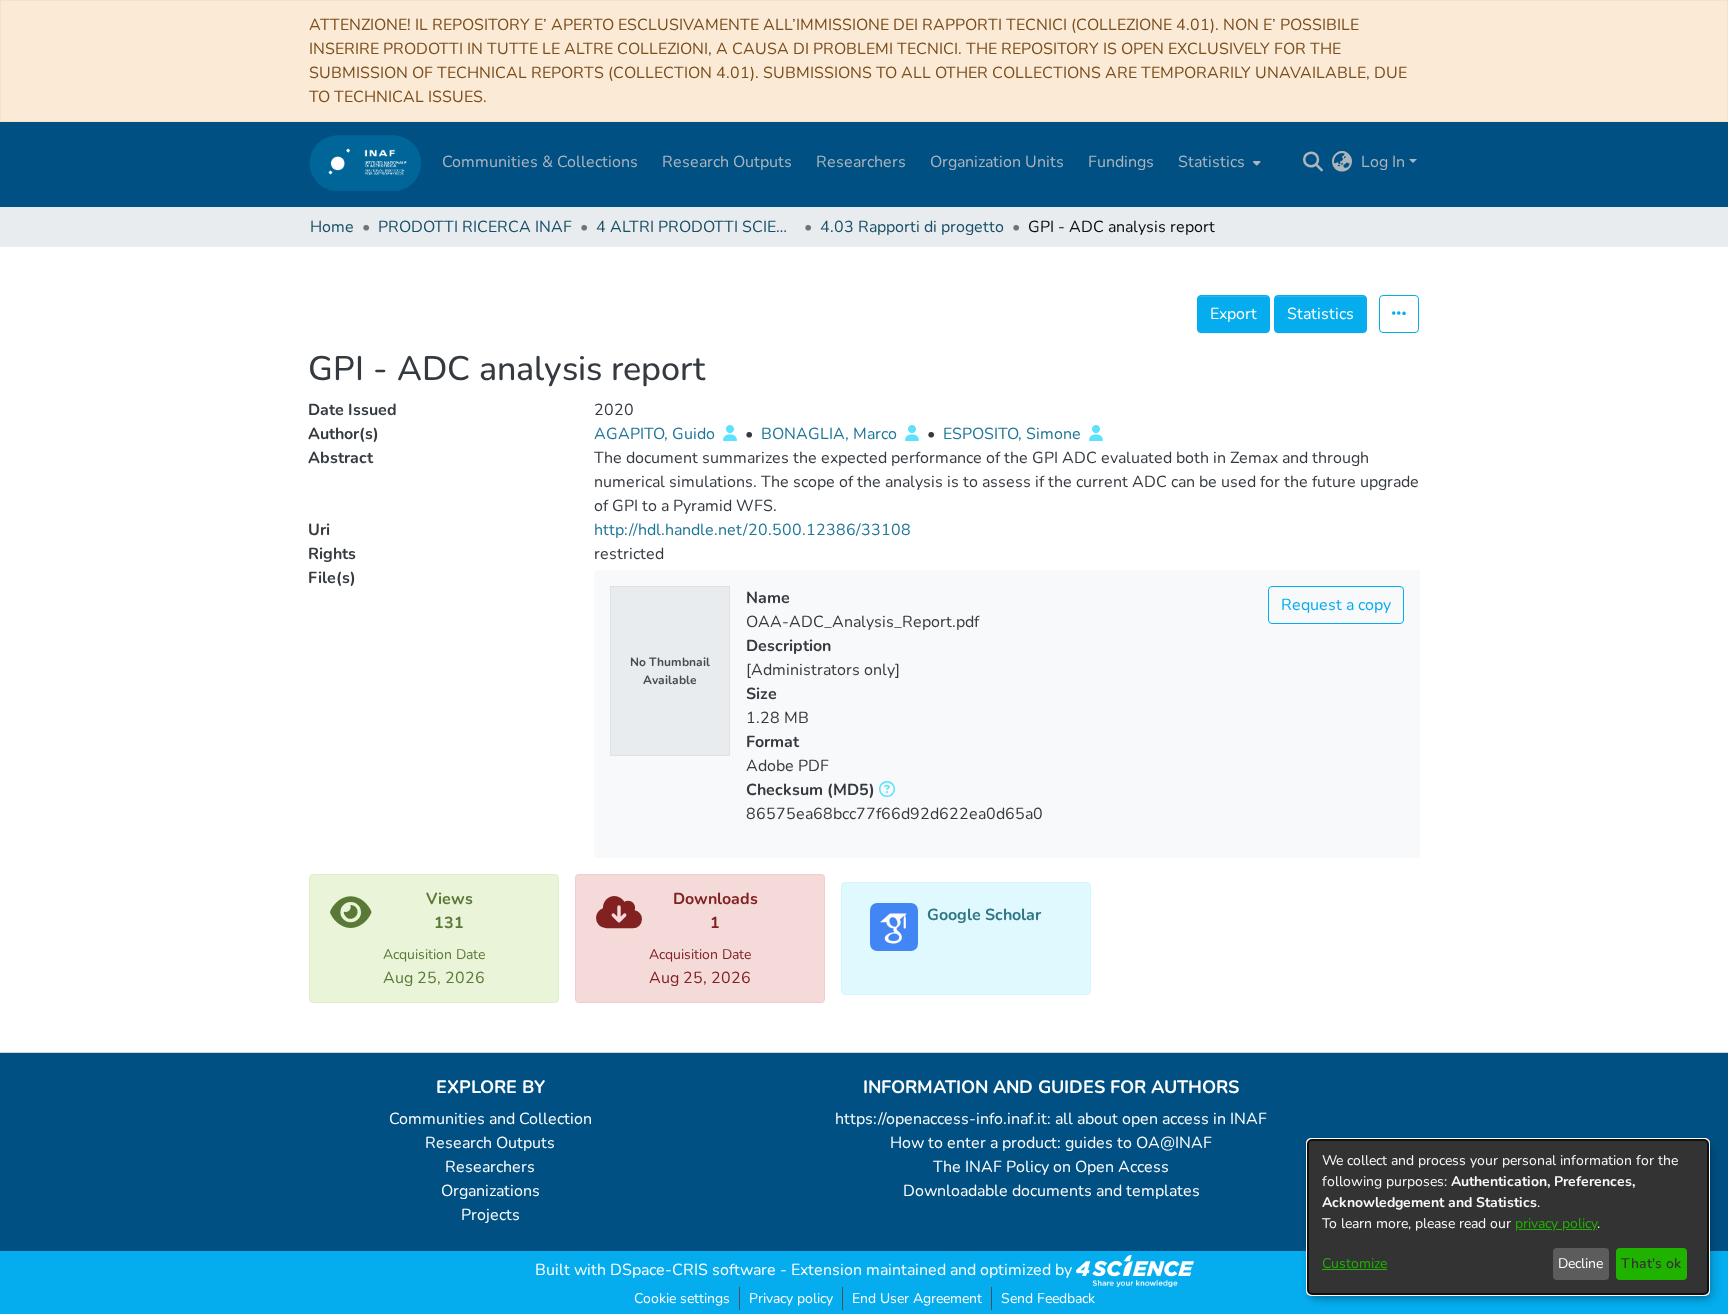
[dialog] (1508, 1217)
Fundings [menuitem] (1121, 162)
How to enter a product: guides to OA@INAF (1051, 1143)
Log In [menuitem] (1383, 162)
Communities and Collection (490, 1119)
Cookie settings (682, 1298)
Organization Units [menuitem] (997, 162)
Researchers (490, 1167)
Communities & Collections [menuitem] (540, 162)
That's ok (1651, 1263)
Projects (490, 1215)
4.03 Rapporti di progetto (912, 227)
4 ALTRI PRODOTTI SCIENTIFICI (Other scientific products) (696, 227)
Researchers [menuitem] (861, 162)
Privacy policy (791, 1298)
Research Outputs (490, 1143)
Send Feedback (1048, 1298)
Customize (1354, 1263)
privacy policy (1556, 1223)
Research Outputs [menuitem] (727, 162)
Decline (1580, 1263)
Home (332, 227)
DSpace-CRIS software (693, 1270)
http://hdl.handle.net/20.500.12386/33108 (752, 530)
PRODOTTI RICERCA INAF (475, 227)
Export (1233, 314)
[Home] (365, 162)
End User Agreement (917, 1298)
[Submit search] (1313, 162)
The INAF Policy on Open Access (1051, 1167)
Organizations (490, 1191)
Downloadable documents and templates (1051, 1191)
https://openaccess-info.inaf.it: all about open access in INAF (1051, 1119)
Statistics (1320, 314)
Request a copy (1336, 605)
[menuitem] (1217, 162)
